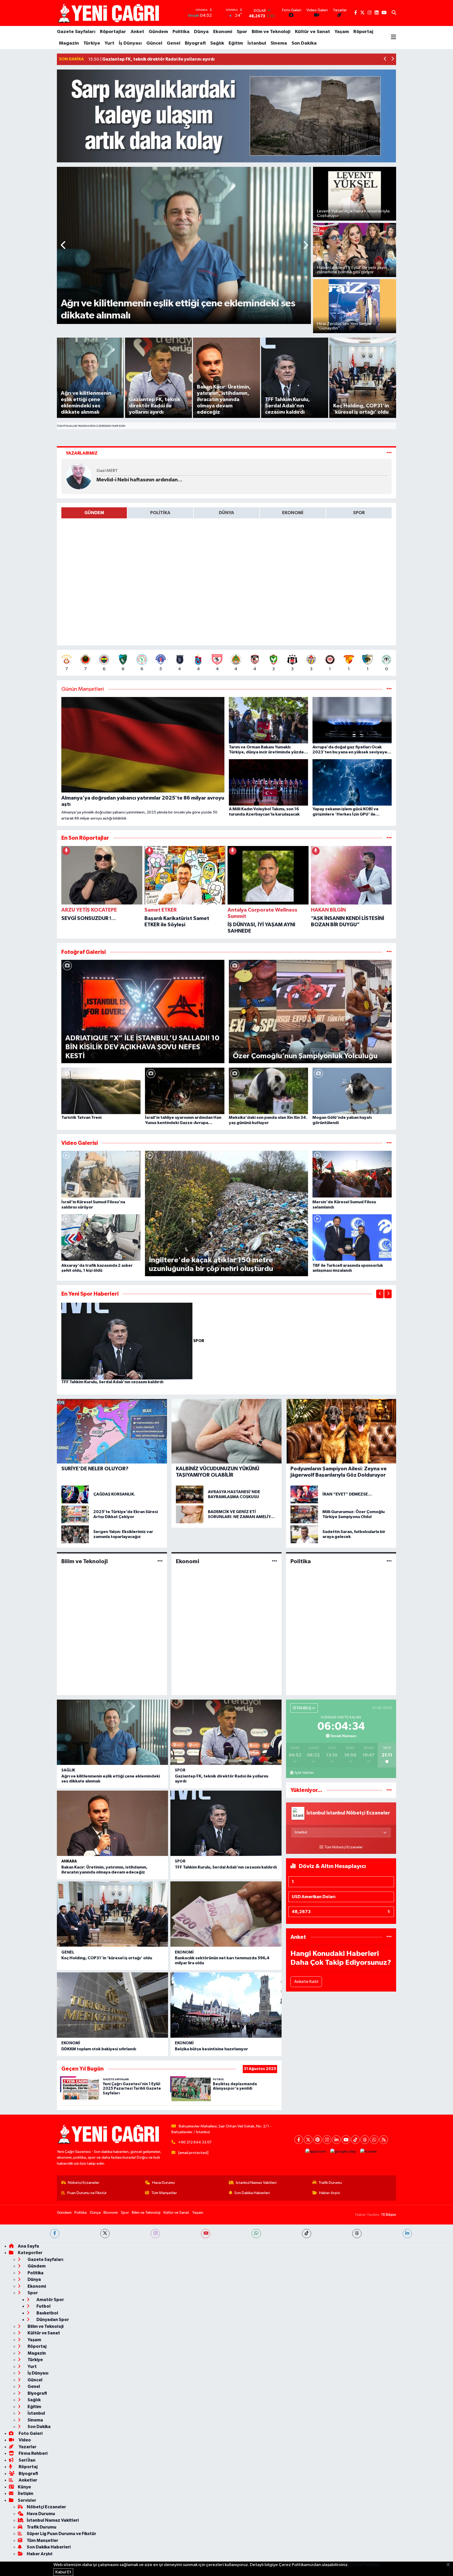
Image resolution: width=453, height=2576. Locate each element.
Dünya (201, 32)
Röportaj (363, 32)
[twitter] (105, 2234)
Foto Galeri (30, 2433)
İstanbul (257, 43)
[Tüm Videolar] (389, 1143)
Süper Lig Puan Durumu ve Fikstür (61, 2534)
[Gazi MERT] (79, 476)
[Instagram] (327, 2140)
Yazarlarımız (82, 453)
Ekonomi (223, 32)
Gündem (158, 32)
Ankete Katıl (306, 1982)
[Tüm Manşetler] (389, 689)
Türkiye (92, 43)
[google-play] (343, 2151)
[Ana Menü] (393, 38)
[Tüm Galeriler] (389, 952)
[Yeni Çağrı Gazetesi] (109, 13)
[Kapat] (450, 2565)
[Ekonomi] (275, 1561)
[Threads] (365, 2140)
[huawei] (369, 2151)
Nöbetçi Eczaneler (84, 2183)
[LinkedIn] (336, 2140)
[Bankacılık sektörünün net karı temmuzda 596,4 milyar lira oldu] (226, 1914)
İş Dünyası (130, 43)
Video (24, 2440)
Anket (137, 32)
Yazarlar (27, 2447)
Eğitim (236, 43)
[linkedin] (407, 2234)
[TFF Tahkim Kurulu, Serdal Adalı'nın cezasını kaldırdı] (127, 1341)
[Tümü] (389, 838)
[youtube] (206, 2234)
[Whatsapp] (374, 2140)
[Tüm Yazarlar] (389, 453)
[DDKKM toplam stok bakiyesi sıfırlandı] (112, 2005)
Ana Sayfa (28, 2246)
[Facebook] (299, 2140)
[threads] (357, 2234)
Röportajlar (113, 32)
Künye (24, 2487)
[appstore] (316, 2151)
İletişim (26, 2493)
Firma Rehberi (33, 2453)
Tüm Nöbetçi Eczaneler (344, 1847)
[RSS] (384, 2140)
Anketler (28, 2480)
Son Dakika (304, 43)
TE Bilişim (389, 2215)
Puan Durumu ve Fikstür (87, 2193)
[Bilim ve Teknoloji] (160, 1561)
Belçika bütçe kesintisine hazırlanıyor (211, 2049)
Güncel (154, 43)
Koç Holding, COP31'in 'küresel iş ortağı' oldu (107, 1958)
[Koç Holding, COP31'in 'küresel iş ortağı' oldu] (112, 1914)
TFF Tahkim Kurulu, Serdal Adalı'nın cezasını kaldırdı (112, 1382)
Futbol (43, 2306)
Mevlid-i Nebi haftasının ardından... (139, 480)
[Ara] (394, 13)
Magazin (69, 43)
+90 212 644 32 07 (195, 2142)
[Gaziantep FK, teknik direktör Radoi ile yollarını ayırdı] (226, 1732)
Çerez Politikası (365, 2565)
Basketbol (47, 2313)
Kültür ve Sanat (312, 32)
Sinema (279, 43)
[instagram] (155, 2234)
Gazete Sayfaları (76, 32)
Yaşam (342, 32)
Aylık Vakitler (304, 1773)
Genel (174, 43)
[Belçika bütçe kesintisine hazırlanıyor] (226, 2005)
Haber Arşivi (329, 2193)
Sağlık (217, 43)
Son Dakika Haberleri (252, 2193)
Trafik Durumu (330, 2183)
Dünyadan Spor (52, 2320)
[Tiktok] (355, 2140)
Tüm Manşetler (164, 2193)
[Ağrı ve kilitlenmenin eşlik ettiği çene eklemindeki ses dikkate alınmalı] (112, 1732)
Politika (181, 32)
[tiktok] (307, 2234)
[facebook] (55, 2234)
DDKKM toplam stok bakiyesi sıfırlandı (99, 2049)
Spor (242, 32)
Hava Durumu (164, 2183)
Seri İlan (27, 2460)
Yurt (109, 43)
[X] (308, 2140)
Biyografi (195, 43)
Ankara (69, 1861)
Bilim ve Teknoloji (271, 32)
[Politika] (389, 1561)
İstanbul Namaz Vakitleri (256, 2183)
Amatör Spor (50, 2300)
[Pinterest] (318, 2140)
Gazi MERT (107, 471)
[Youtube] (346, 2140)
